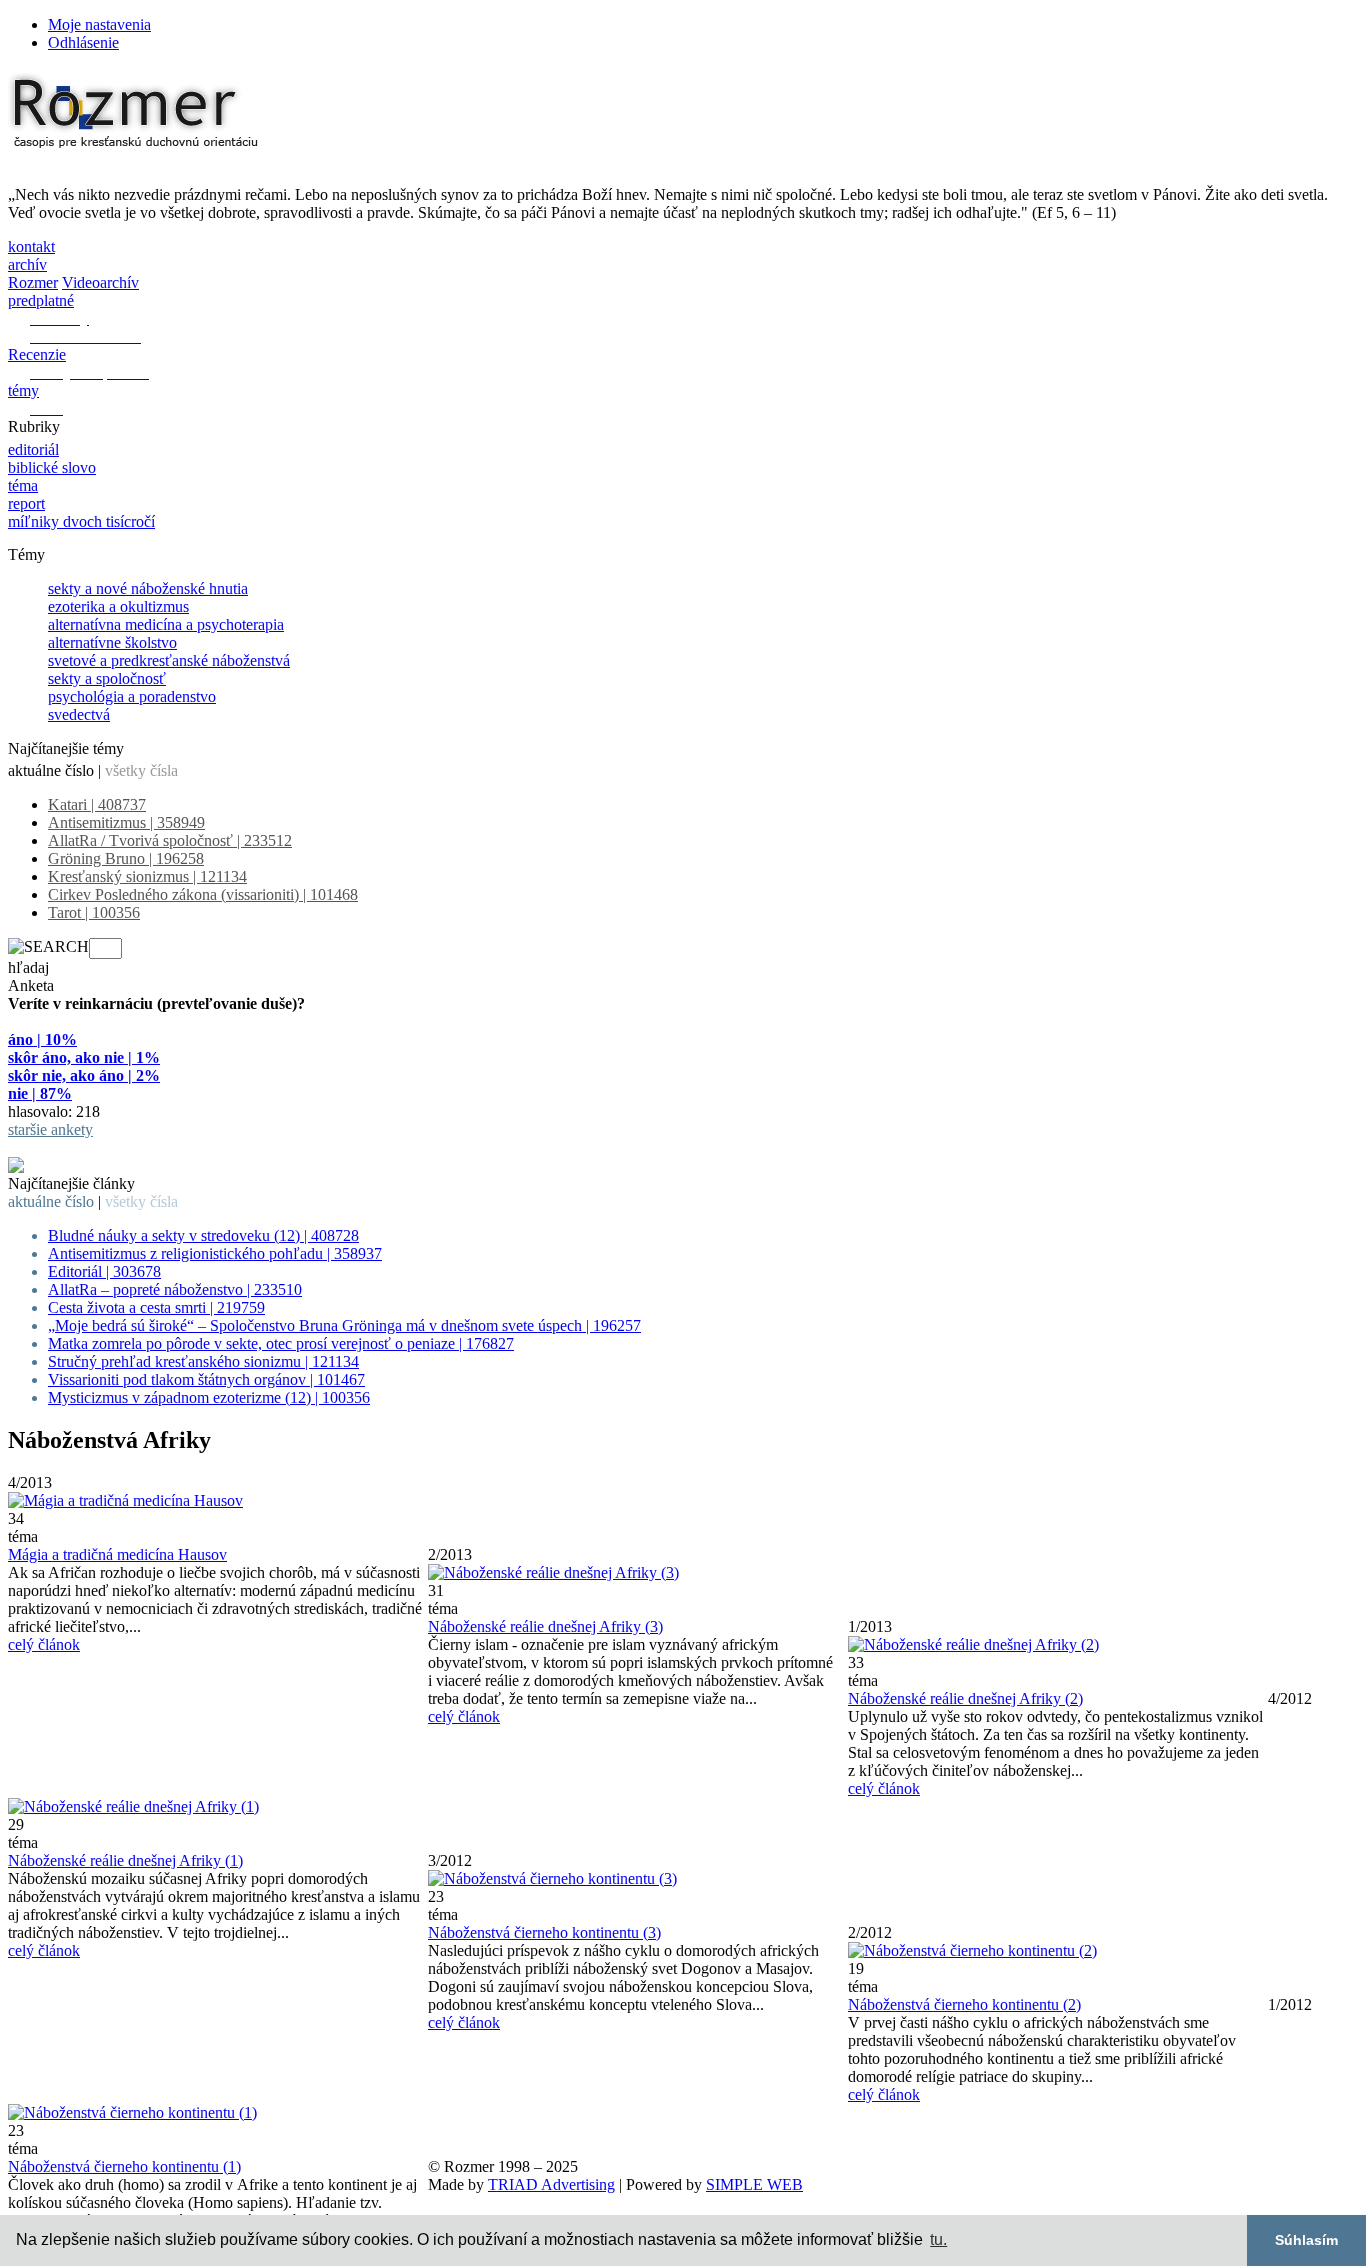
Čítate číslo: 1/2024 (69, 1147)
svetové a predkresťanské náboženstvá (169, 660)
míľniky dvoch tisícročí (81, 521)
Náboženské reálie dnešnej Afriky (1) (125, 1860)
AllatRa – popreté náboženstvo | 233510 (175, 1289)
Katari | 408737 (97, 804)
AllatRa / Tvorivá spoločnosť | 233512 (170, 840)
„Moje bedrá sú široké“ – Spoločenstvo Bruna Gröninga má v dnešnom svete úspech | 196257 (344, 1325)
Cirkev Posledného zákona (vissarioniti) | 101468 (203, 894)
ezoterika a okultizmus (118, 606)
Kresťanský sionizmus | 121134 (147, 876)
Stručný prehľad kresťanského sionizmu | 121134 (203, 1361)
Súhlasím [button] (1306, 2240)
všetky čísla (141, 770)
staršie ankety (50, 1129)
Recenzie (37, 354)
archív (27, 264)
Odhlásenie (83, 42)
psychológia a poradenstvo (132, 696)
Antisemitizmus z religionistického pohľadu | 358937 (215, 1253)
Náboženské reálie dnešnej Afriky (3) (545, 1626)
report (26, 503)
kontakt (31, 246)
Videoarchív (100, 282)
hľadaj (28, 967)
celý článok (44, 1644)
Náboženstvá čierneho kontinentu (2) (964, 2004)
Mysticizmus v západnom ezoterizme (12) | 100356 (209, 1397)
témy (23, 390)
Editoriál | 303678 (104, 1271)
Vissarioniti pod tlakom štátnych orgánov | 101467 (206, 1379)
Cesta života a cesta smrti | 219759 (156, 1307)
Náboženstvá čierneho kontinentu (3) (544, 1932)
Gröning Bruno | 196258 (126, 858)
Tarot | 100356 (94, 912)
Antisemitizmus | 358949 (126, 822)
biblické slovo (52, 467)
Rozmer (33, 282)
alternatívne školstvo (112, 642)
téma (23, 485)
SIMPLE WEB (754, 2184)
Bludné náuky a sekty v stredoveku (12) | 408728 (203, 1235)
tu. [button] (938, 2239)
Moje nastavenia (99, 24)
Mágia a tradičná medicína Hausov (117, 1554)
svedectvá (79, 714)
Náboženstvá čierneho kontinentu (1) (124, 2166)
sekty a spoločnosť (107, 678)
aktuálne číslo (51, 770)
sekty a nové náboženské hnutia (148, 588)
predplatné (41, 300)
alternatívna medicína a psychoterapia (166, 624)
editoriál (33, 449)
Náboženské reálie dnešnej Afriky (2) (965, 1698)
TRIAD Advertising (551, 2184)
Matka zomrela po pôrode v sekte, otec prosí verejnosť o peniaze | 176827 (281, 1343)
